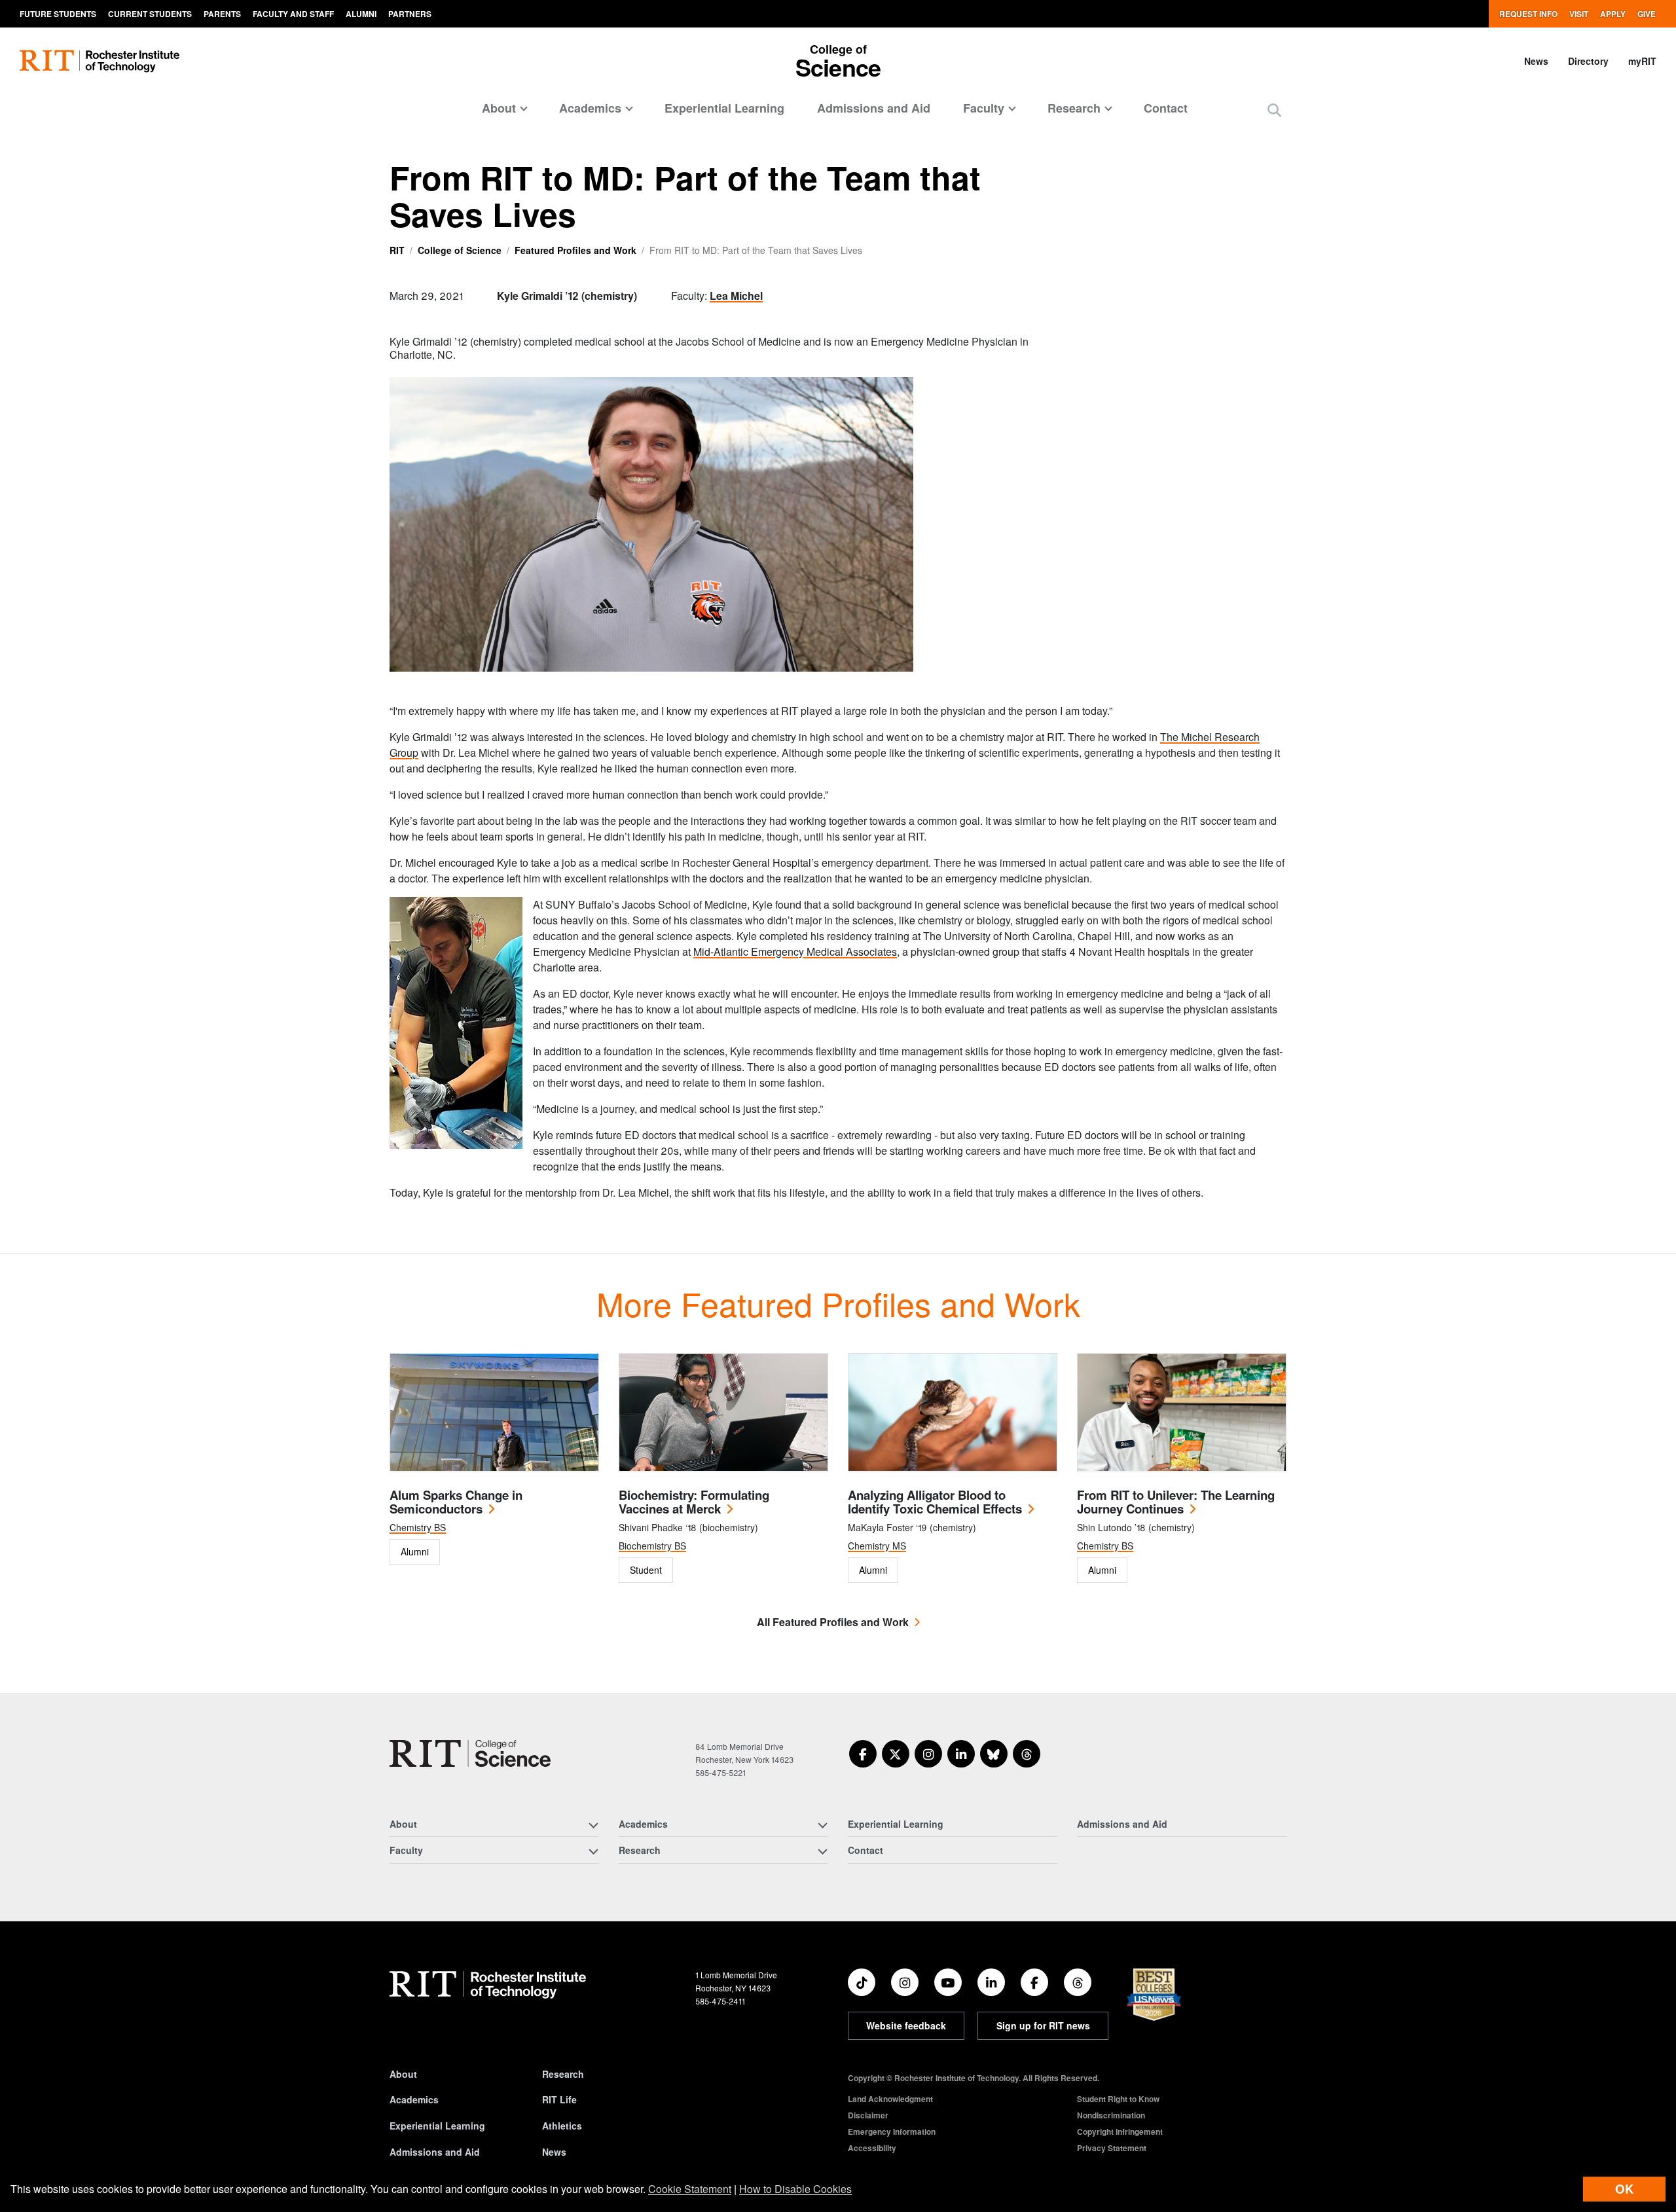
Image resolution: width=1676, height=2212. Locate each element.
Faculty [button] (984, 108)
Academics (414, 2099)
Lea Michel (736, 296)
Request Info (1528, 14)
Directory (1588, 61)
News (1536, 61)
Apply (1613, 14)
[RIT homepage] (100, 61)
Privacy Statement (1112, 2148)
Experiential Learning (724, 108)
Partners (410, 14)
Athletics (562, 2126)
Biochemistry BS (652, 1546)
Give (1647, 14)
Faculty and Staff (293, 14)
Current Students (150, 14)
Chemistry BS (418, 1527)
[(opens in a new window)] (863, 1754)
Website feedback (906, 2025)
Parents (222, 14)
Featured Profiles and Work (575, 250)
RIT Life (559, 2099)
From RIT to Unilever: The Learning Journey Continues (1176, 1502)
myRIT (1642, 61)
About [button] (499, 108)
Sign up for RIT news (1043, 2025)
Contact (1166, 108)
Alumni (361, 14)
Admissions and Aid (874, 108)
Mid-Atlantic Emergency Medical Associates (795, 952)
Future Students (58, 14)
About (403, 2074)
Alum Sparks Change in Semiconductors (456, 1502)
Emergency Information (892, 2131)
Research (563, 2074)
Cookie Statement (690, 2189)
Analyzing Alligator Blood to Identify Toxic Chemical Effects (935, 1502)
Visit (1579, 14)
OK (1624, 2189)
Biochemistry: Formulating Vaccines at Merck (694, 1502)
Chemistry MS (877, 1546)
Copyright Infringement (1120, 2131)
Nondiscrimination (1111, 2115)
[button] (1274, 110)
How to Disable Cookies (795, 2189)
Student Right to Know (1118, 2099)
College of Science (460, 250)
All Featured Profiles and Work (833, 1622)
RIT (397, 250)
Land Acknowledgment (890, 2099)
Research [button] (1074, 108)
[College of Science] (470, 1753)
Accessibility (872, 2148)
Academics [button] (590, 108)
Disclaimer (868, 2115)
